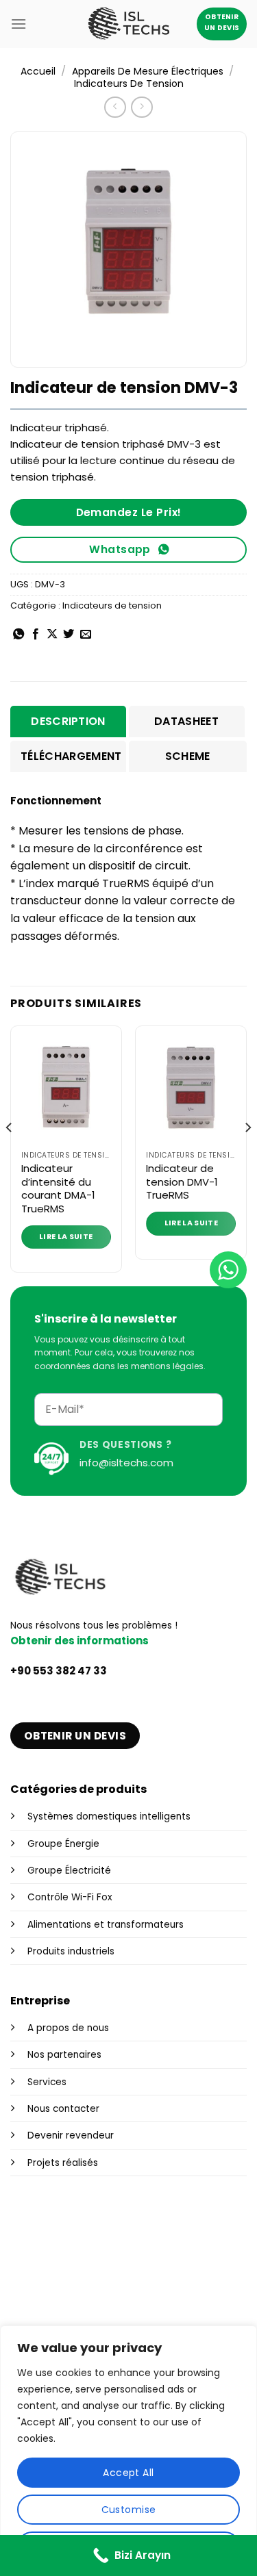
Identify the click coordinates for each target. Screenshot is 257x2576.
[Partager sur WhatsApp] (19, 635)
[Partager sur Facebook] (36, 635)
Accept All (128, 2473)
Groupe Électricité (69, 1871)
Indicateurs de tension (129, 84)
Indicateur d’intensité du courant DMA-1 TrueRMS (58, 1188)
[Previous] (10, 1154)
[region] (128, 2451)
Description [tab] (68, 721)
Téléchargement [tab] (71, 756)
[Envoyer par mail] (86, 635)
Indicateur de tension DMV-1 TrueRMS (182, 1182)
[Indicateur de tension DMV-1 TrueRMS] (191, 1090)
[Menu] (19, 24)
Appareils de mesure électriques (148, 71)
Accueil (38, 71)
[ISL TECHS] (128, 24)
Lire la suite (66, 1237)
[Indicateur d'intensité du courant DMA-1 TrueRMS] (66, 1090)
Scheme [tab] (188, 756)
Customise (129, 2510)
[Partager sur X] (52, 635)
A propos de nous (68, 2028)
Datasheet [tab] (186, 721)
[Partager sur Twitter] (69, 635)
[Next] (247, 1154)
